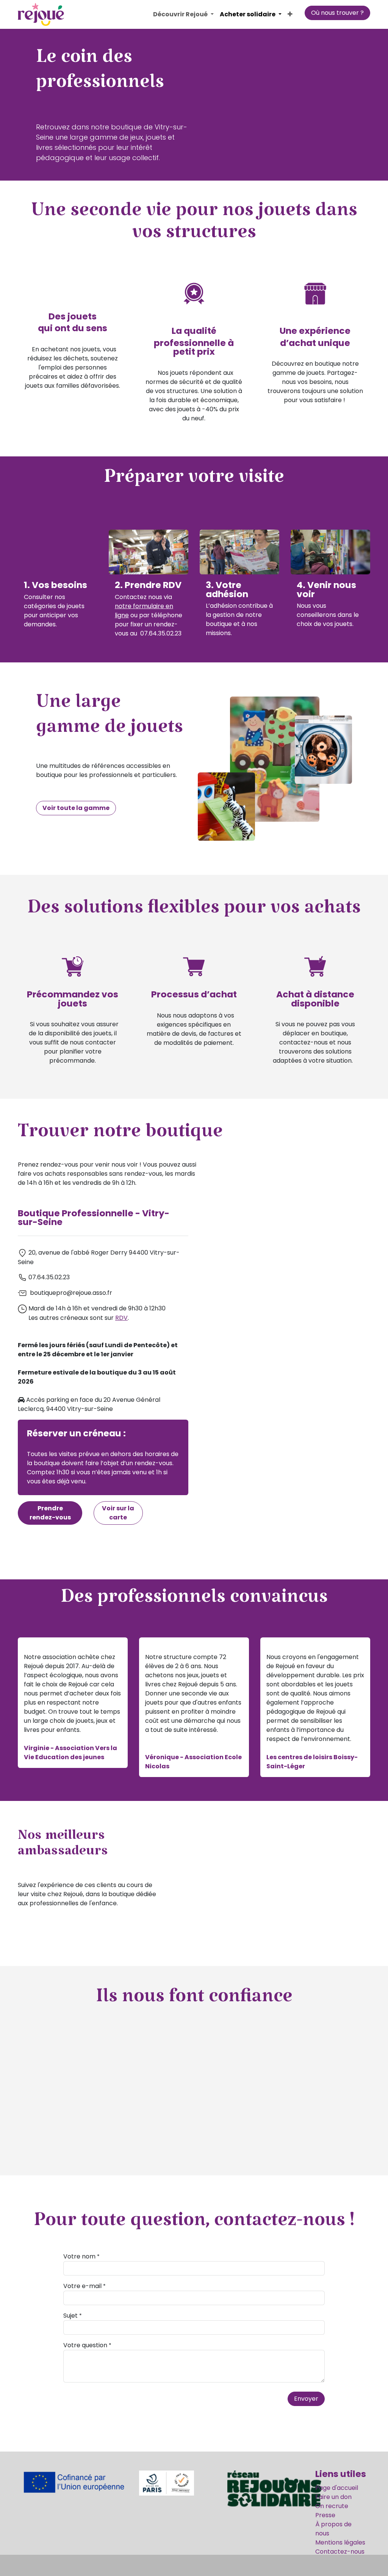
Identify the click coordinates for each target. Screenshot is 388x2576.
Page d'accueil (337, 2488)
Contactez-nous (340, 2552)
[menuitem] (183, 14)
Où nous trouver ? (337, 13)
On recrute (332, 2506)
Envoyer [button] (306, 2399)
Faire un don (333, 2497)
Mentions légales (340, 2542)
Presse (325, 2515)
